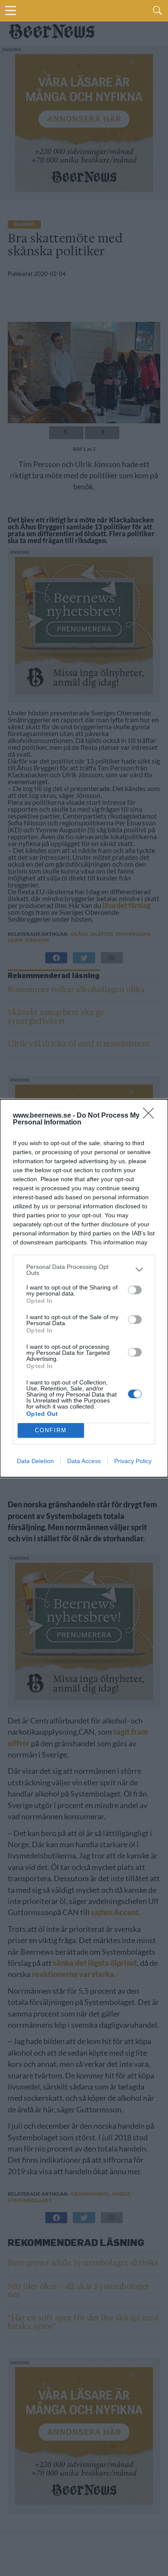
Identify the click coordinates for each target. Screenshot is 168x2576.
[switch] (135, 1290)
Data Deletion (35, 1461)
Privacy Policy (133, 1461)
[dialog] (84, 1288)
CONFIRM (51, 1430)
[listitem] (84, 1270)
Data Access (84, 1461)
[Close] (151, 1116)
